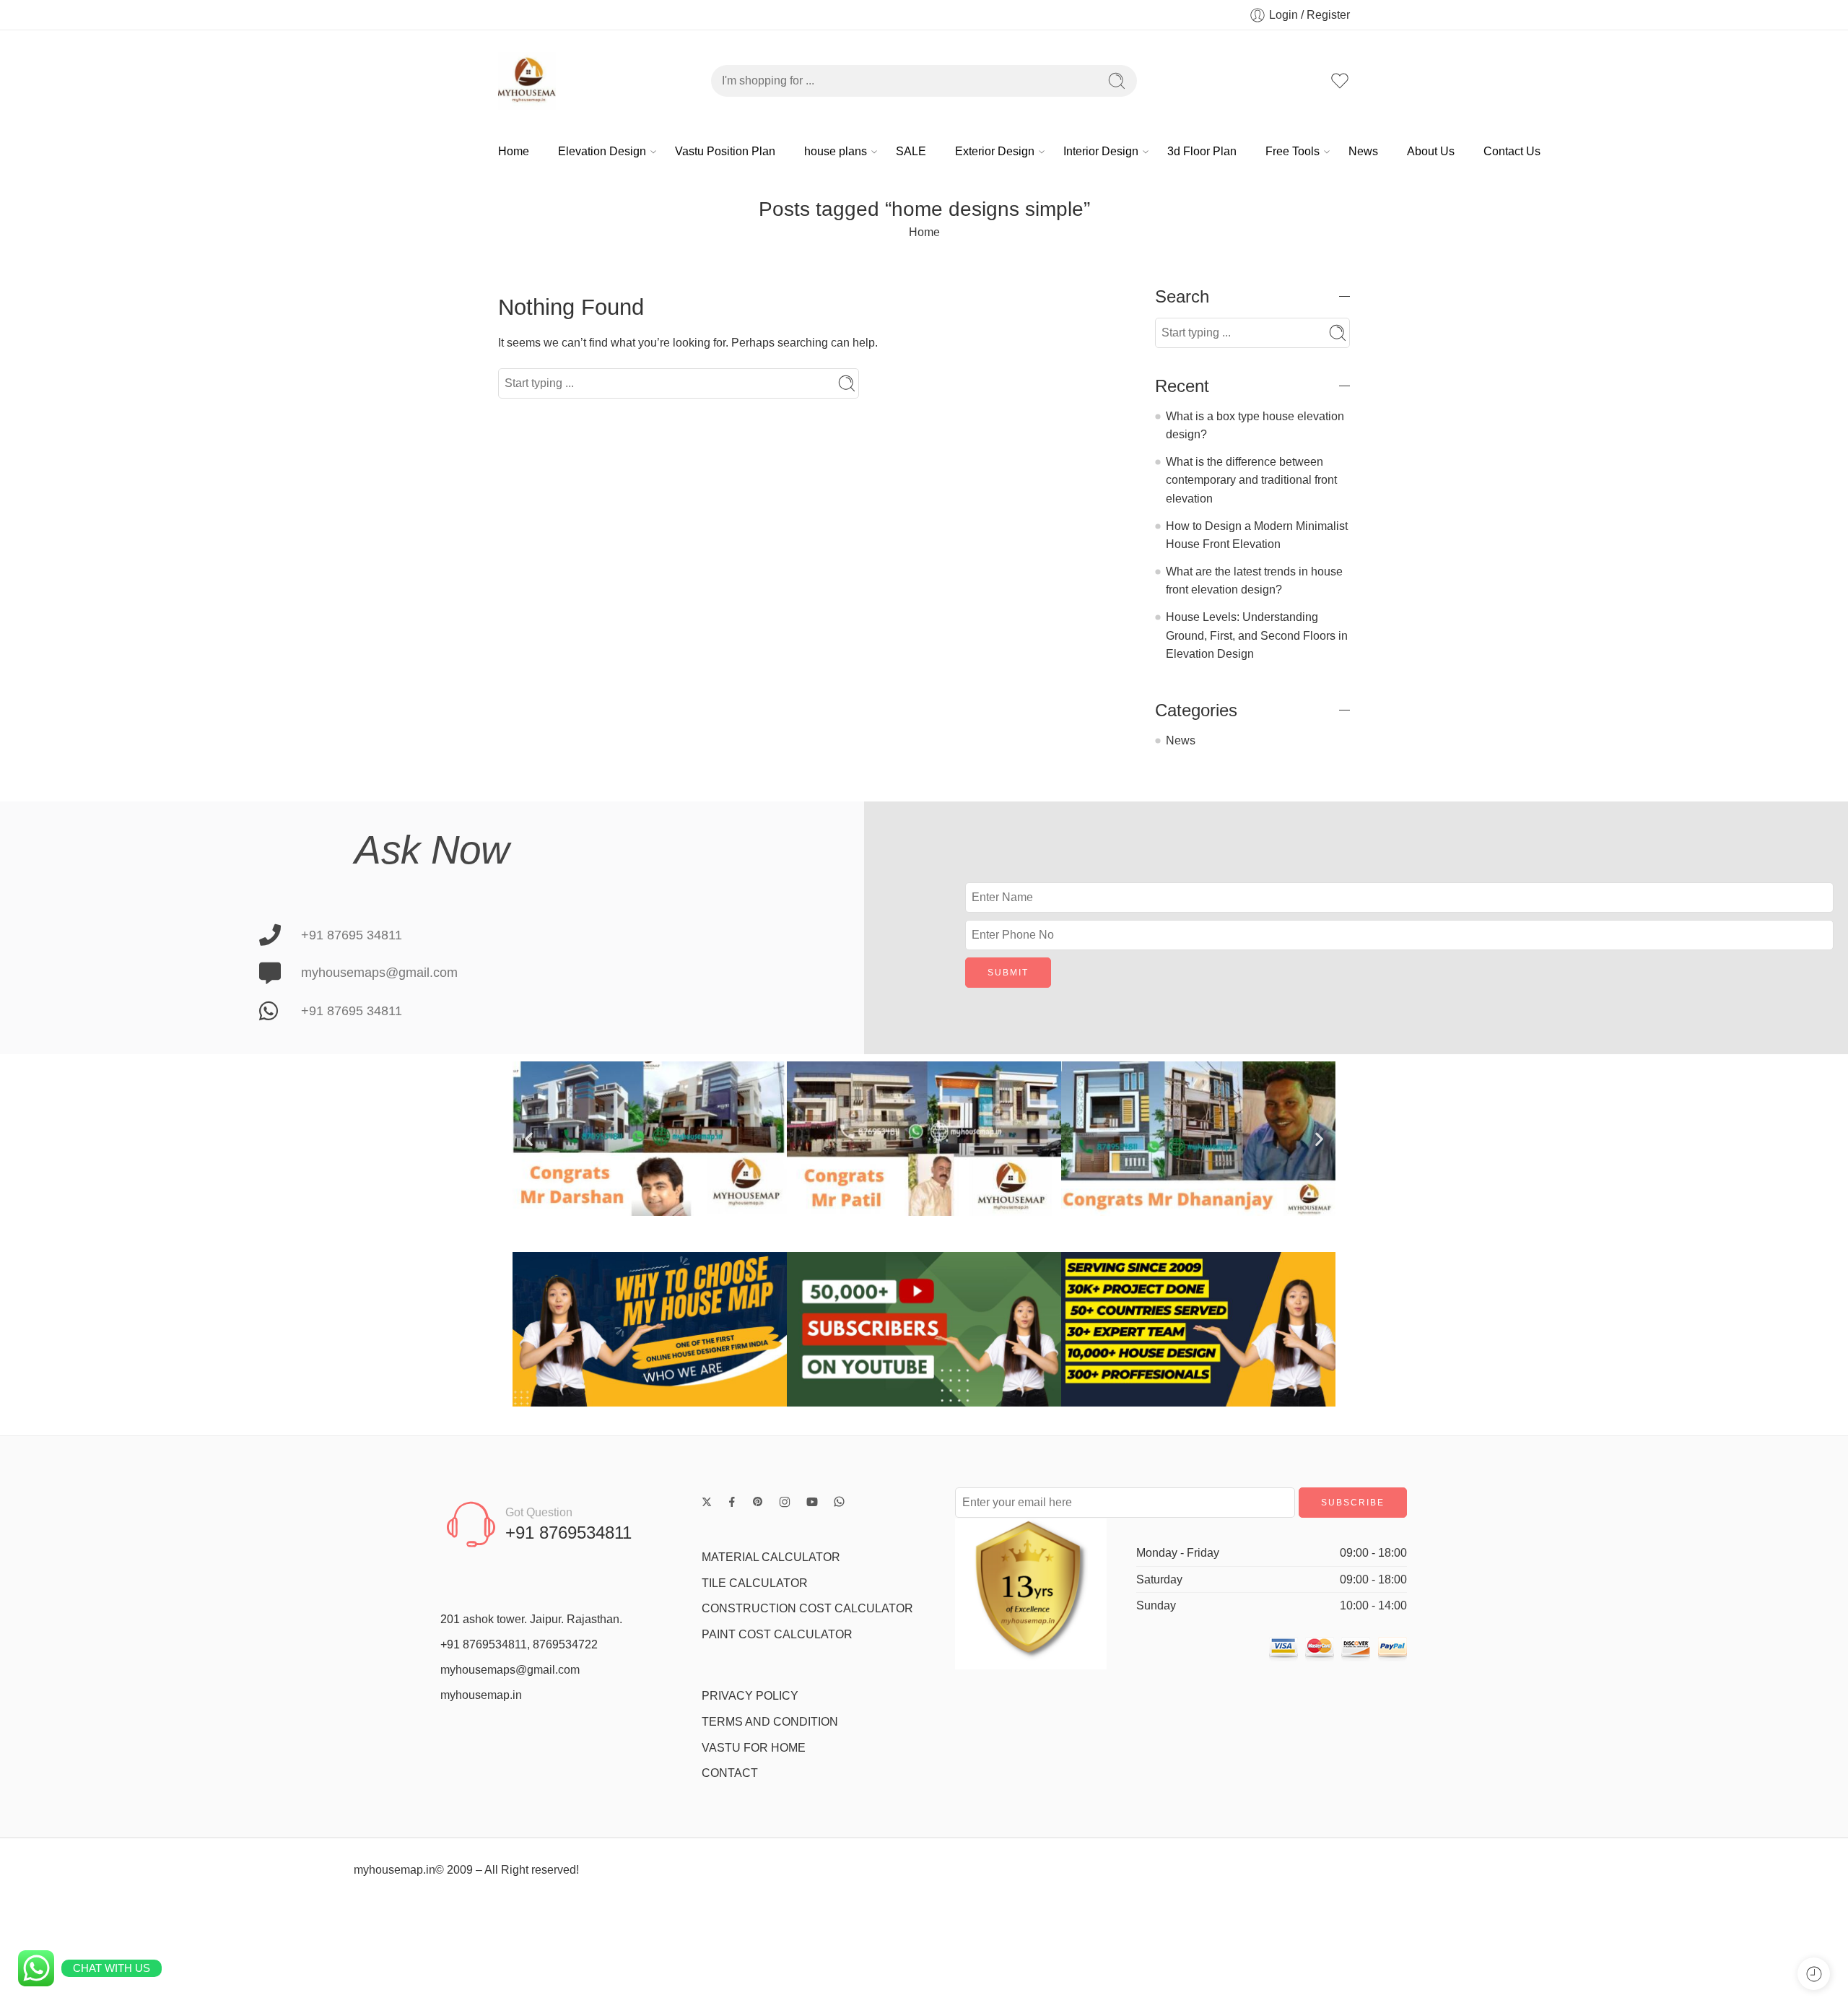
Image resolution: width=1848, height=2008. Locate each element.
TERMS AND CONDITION (770, 1722)
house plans (836, 151)
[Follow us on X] (707, 1502)
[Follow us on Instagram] (785, 1502)
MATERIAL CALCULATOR (771, 1557)
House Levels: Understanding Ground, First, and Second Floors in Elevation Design (1257, 635)
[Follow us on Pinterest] (758, 1502)
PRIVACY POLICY (750, 1696)
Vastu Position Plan (725, 151)
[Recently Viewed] (1814, 1974)
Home (514, 151)
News (1363, 151)
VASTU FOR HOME (754, 1748)
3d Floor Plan (1202, 151)
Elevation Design (602, 151)
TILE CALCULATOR (755, 1583)
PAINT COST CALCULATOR (777, 1634)
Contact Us (1512, 151)
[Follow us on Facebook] (732, 1502)
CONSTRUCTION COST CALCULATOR (807, 1608)
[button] (529, 1139)
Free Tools (1293, 151)
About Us (1431, 151)
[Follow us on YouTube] (812, 1502)
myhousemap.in (481, 1695)
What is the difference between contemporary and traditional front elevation (1251, 480)
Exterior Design (995, 151)
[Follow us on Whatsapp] (839, 1501)
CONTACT (730, 1773)
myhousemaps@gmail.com (510, 1670)
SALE (911, 151)
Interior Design (1101, 151)
